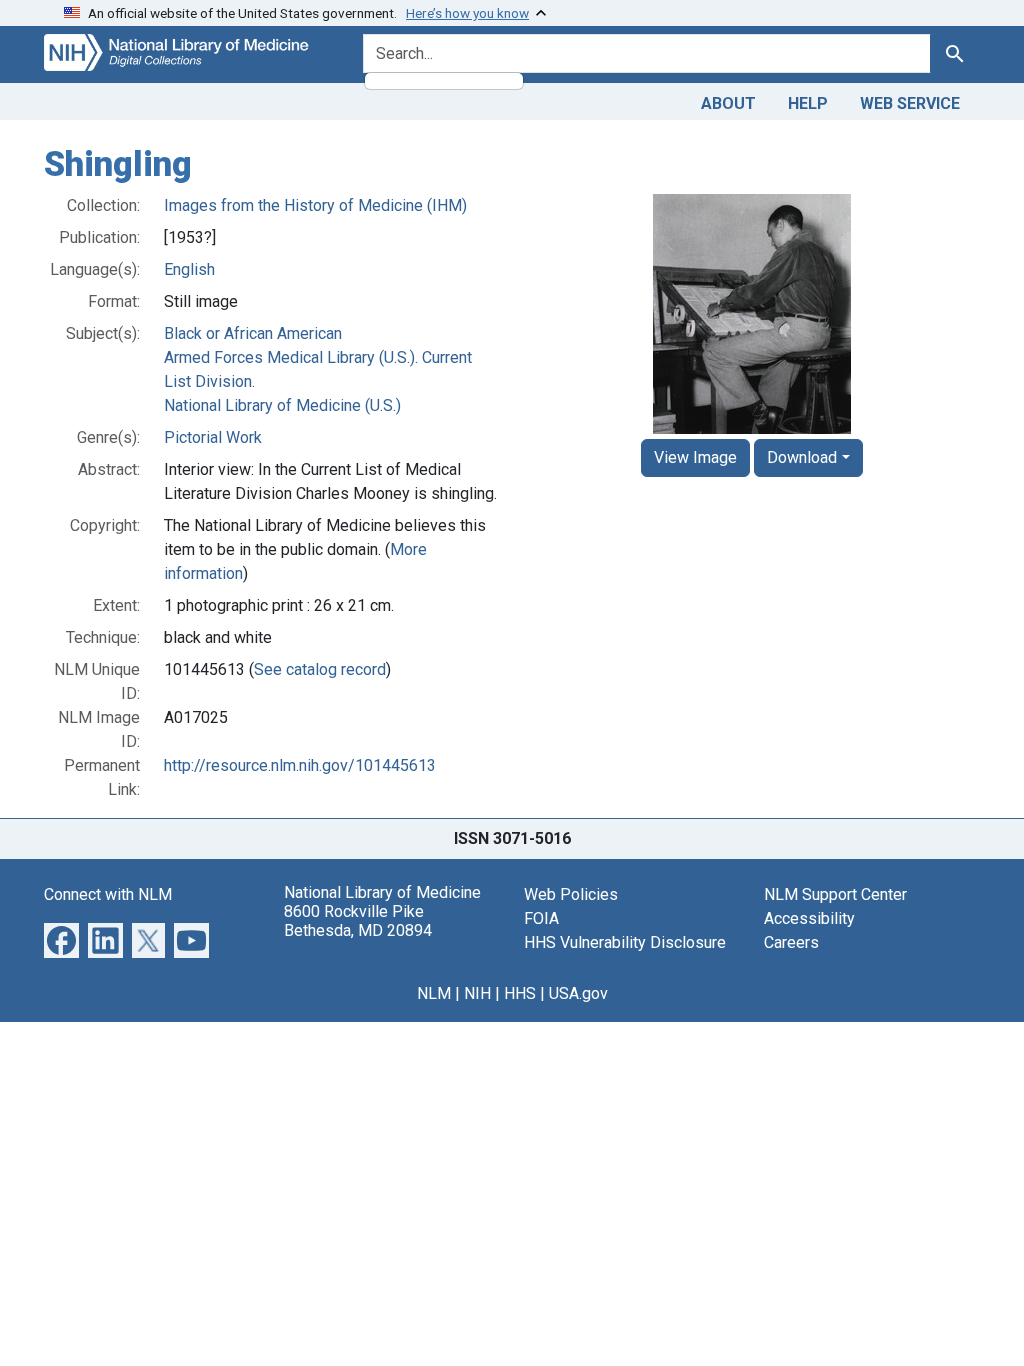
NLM (434, 993)
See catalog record (320, 669)
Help (808, 103)
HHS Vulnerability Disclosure (625, 942)
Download (802, 457)
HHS (520, 993)
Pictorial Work (213, 437)
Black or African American (253, 333)
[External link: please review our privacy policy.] (61, 938)
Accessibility (809, 918)
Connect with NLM (108, 894)
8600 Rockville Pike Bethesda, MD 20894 (358, 921)
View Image (695, 457)
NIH (477, 993)
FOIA (541, 918)
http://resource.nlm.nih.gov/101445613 (300, 765)
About (728, 103)
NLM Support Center (835, 894)
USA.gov (578, 993)
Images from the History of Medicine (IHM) (315, 205)
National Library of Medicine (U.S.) (282, 405)
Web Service (910, 103)
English (189, 269)
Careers (791, 942)
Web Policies (571, 894)
